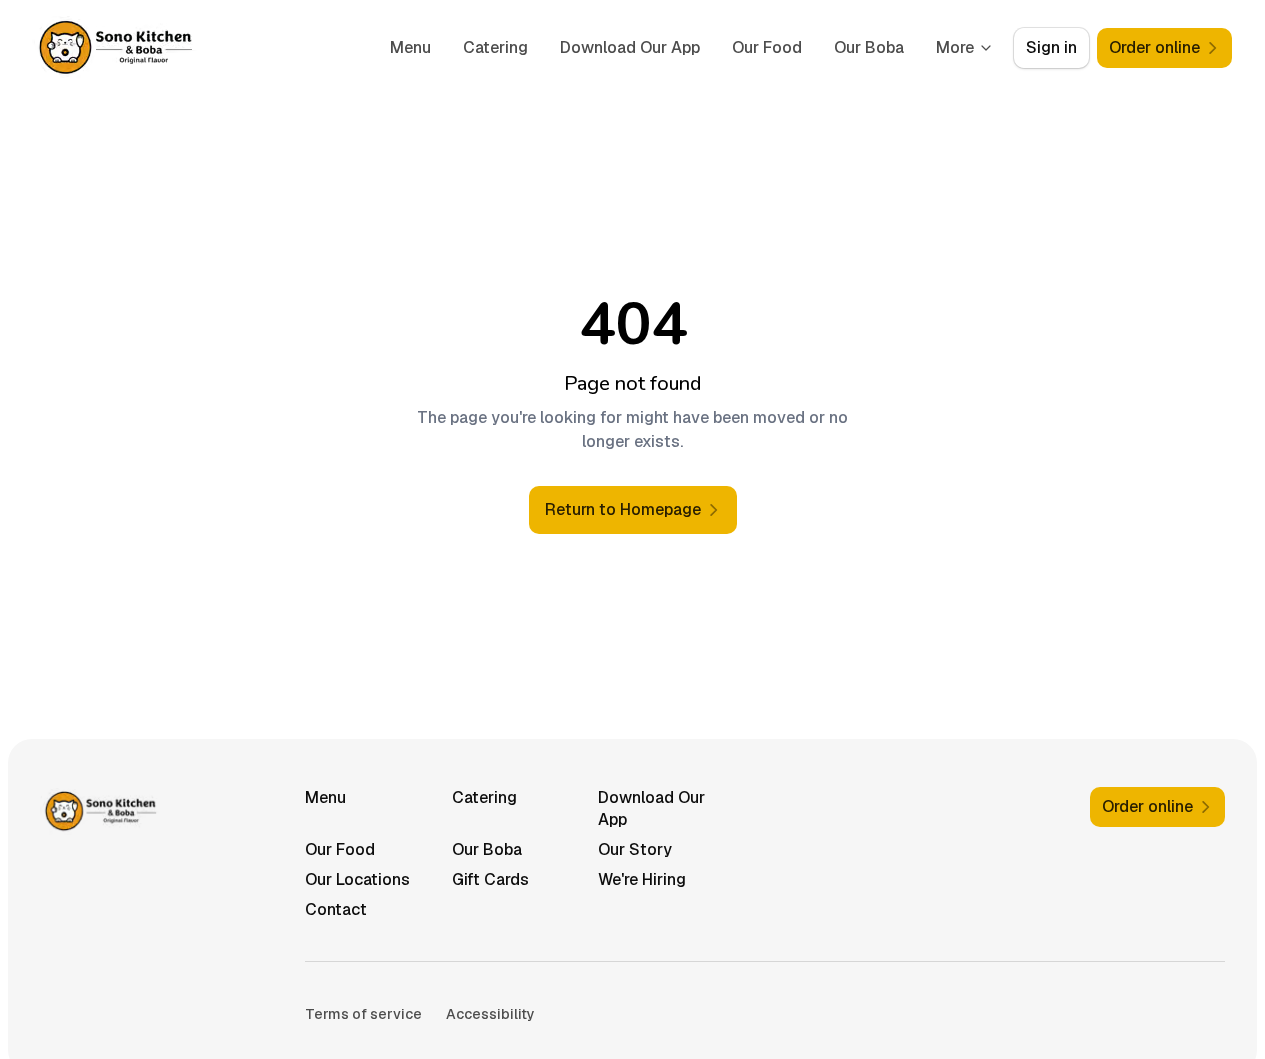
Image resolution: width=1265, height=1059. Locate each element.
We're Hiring (642, 879)
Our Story (635, 849)
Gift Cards (490, 879)
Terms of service (363, 1014)
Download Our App (630, 47)
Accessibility (490, 1014)
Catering (495, 47)
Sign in (1051, 47)
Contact (336, 909)
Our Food (767, 47)
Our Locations (357, 879)
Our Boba (869, 47)
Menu (410, 47)
